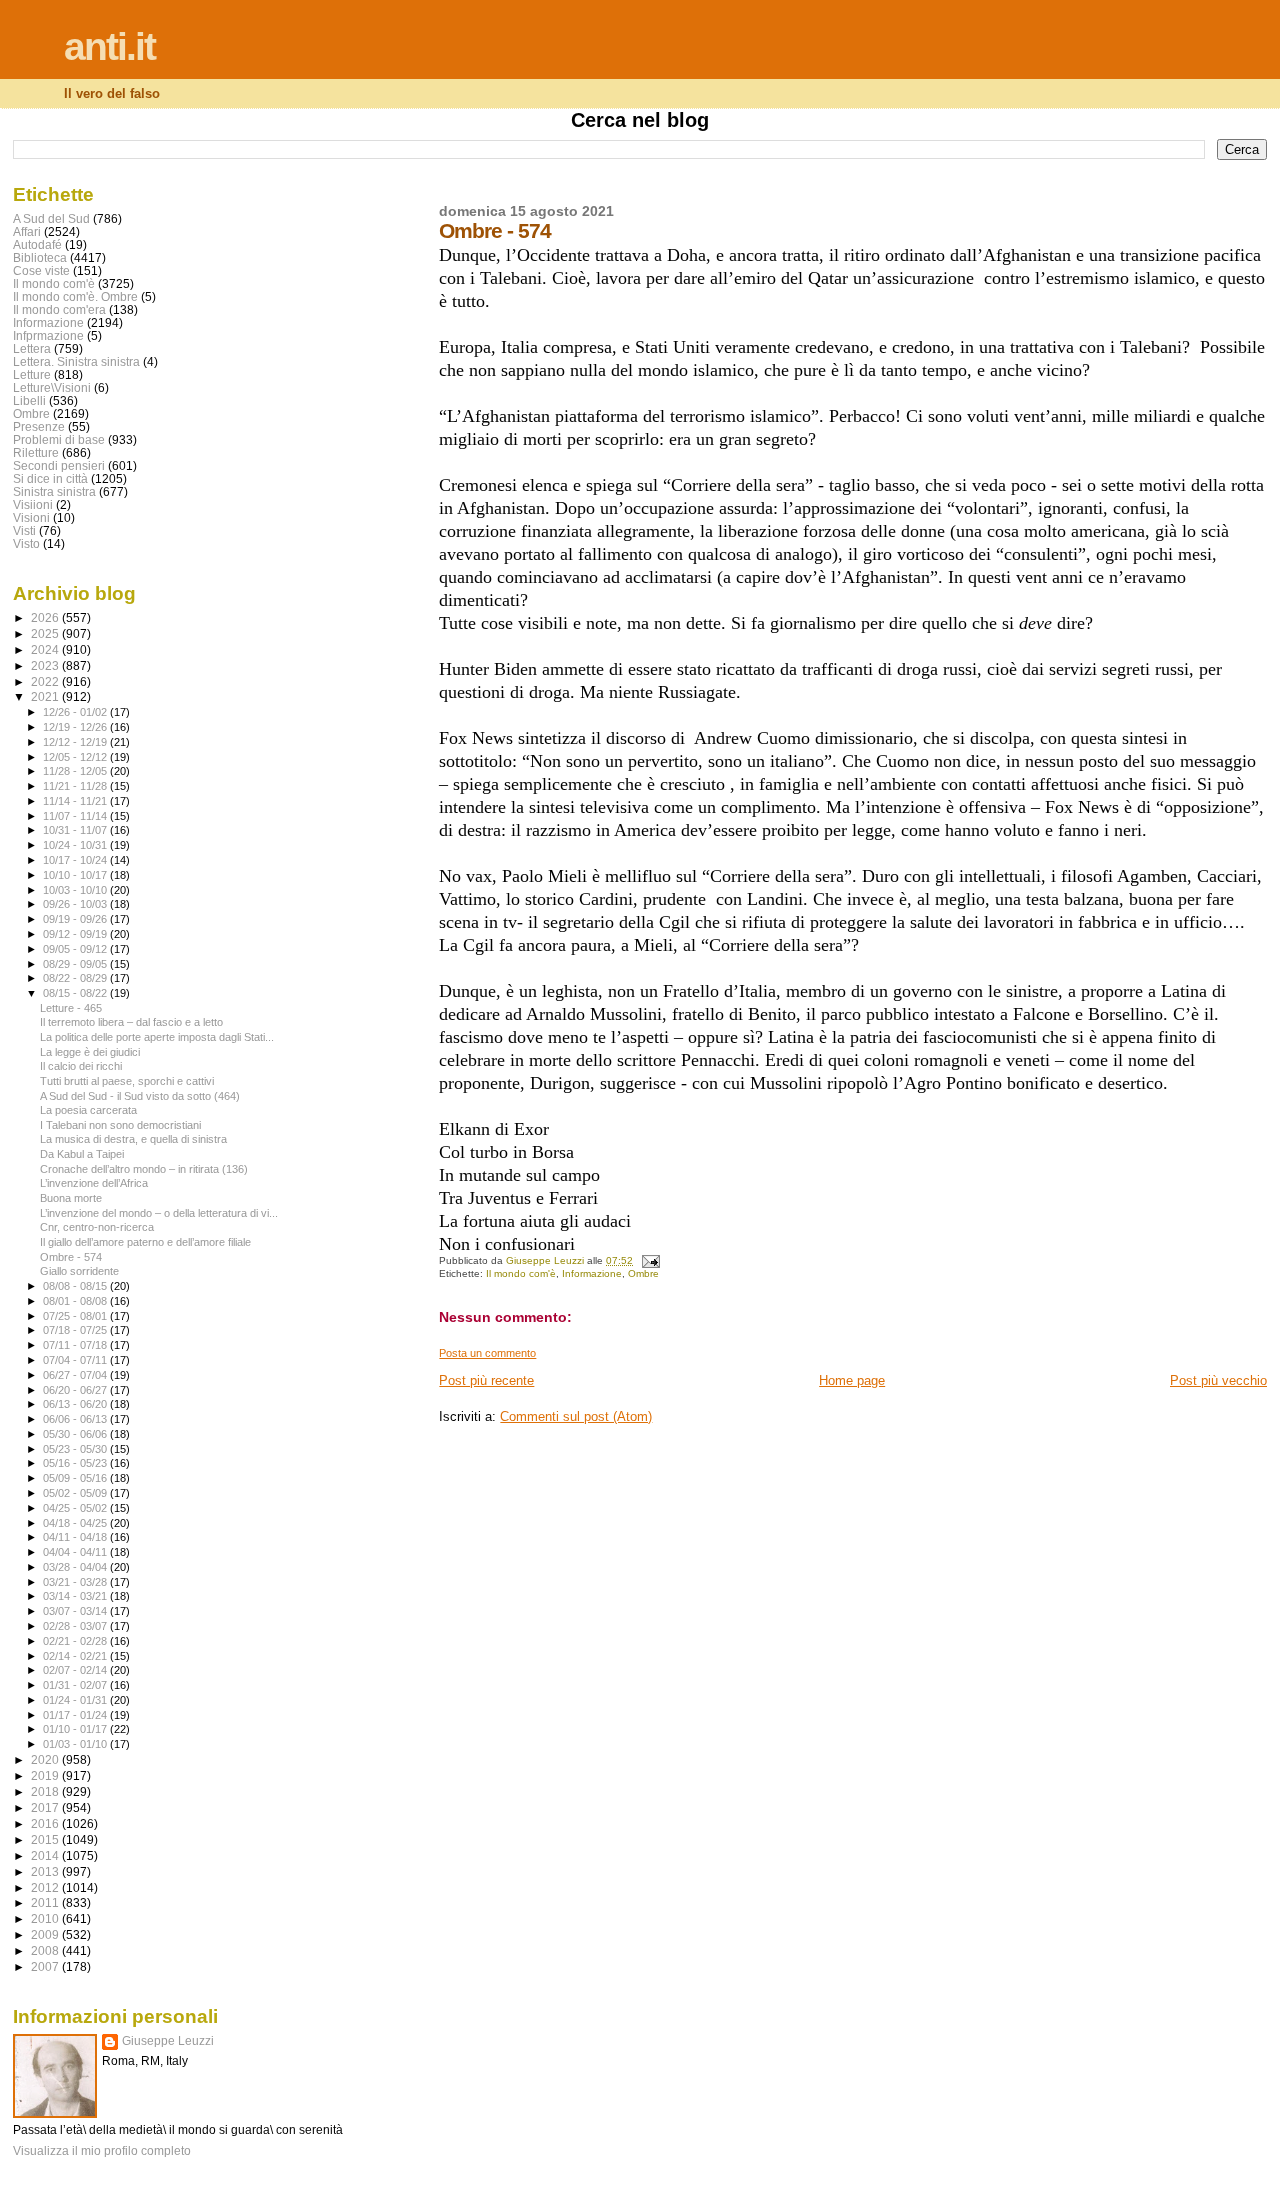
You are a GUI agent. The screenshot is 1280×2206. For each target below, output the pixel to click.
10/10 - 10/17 (76, 875)
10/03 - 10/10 (76, 890)
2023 (46, 665)
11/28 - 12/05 (76, 771)
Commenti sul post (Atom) (576, 1416)
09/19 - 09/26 (76, 919)
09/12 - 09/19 (76, 934)
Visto (26, 543)
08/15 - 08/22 (76, 993)
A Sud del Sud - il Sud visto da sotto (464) (140, 1096)
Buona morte (71, 1198)
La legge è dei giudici (90, 1052)
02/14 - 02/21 (76, 1656)
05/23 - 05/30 (76, 1449)
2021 (46, 696)
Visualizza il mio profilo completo (102, 2151)
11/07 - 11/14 (76, 816)
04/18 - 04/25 (76, 1523)
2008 (46, 1950)
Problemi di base (59, 439)
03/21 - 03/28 (76, 1582)
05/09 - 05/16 (76, 1478)
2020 (46, 1759)
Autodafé (37, 244)
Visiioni (33, 504)
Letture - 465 (71, 1008)
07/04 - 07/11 (76, 1360)
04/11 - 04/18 (76, 1537)
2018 (46, 1791)
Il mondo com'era (59, 309)
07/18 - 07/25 (76, 1330)
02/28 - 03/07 (76, 1626)
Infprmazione (48, 335)
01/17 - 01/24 (76, 1715)
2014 (46, 1855)
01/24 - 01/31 (76, 1700)
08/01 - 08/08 (76, 1301)
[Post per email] (649, 1260)
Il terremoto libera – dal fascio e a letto (131, 1022)
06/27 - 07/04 (76, 1375)
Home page (852, 1380)
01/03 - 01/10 (76, 1744)
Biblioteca (40, 257)
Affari (27, 231)
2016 (46, 1823)
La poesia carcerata (88, 1110)
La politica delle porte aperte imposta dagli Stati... (157, 1037)
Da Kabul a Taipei (82, 1154)
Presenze (39, 426)
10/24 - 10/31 (76, 845)
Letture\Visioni (52, 387)
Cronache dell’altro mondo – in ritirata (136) (144, 1169)
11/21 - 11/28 (76, 786)
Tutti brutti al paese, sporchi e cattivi (127, 1081)
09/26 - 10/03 (76, 904)
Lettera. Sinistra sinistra (76, 361)
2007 (46, 1966)
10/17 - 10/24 (76, 860)
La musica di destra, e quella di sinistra (133, 1139)
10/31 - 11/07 (76, 830)
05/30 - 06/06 (76, 1434)
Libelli (29, 400)
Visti (24, 530)
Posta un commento (487, 1353)
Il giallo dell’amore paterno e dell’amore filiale (145, 1242)
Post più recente (486, 1380)
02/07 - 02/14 (76, 1670)
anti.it (109, 46)
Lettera (32, 348)
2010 (46, 1918)
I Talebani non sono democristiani (120, 1125)
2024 (46, 649)
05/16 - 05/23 (76, 1463)
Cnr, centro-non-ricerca (97, 1227)
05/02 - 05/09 (76, 1493)
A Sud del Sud (51, 218)
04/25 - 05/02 (76, 1508)
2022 (46, 681)
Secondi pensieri (59, 465)
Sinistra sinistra (54, 491)
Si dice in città (50, 478)
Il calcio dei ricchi (81, 1066)
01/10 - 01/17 (76, 1729)
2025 (46, 633)
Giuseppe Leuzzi (168, 2041)
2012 (46, 1887)
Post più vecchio (1218, 1380)
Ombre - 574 (71, 1257)
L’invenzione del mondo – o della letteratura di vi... (159, 1213)
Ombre (643, 1273)
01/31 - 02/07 (76, 1685)
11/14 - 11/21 (76, 801)
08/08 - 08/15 (76, 1286)
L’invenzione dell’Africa (94, 1183)
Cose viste (41, 270)
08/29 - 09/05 (76, 964)
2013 (46, 1871)
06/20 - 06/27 (76, 1390)
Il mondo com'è (521, 1273)
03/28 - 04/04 (76, 1567)
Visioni (31, 517)
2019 (46, 1775)
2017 (46, 1807)
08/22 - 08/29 (76, 978)
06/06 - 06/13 (76, 1419)
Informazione (592, 1273)
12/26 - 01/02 (76, 712)
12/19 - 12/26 (76, 727)
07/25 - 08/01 (76, 1316)
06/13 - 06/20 (76, 1404)
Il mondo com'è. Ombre (75, 296)
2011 (46, 1902)
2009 (46, 1934)
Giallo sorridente (79, 1271)
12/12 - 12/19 (76, 742)
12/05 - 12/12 (76, 757)
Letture (32, 374)
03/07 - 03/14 (76, 1611)
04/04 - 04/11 (76, 1552)
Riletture (36, 452)
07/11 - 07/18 (76, 1345)
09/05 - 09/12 (76, 949)
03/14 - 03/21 (76, 1596)
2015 (46, 1839)
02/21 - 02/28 (76, 1641)
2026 (46, 617)
